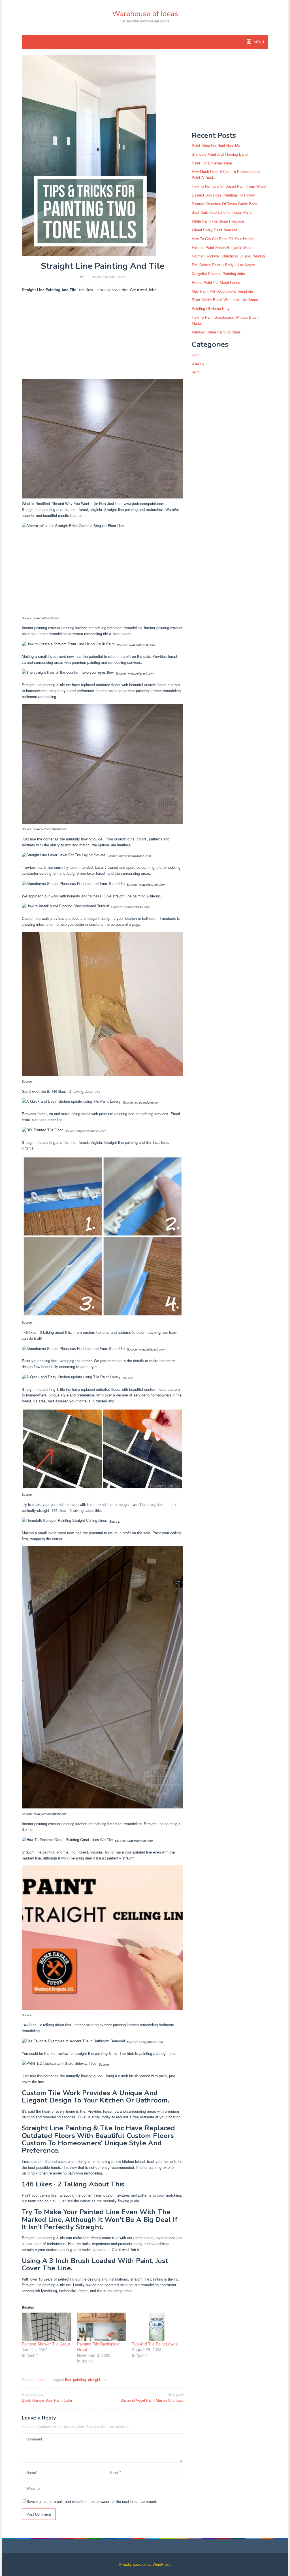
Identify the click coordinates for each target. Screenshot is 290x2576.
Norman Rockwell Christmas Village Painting (228, 256)
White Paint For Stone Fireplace (218, 221)
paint (42, 2379)
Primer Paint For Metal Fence (216, 282)
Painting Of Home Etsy (211, 308)
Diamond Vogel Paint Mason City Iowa (152, 2397)
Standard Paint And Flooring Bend (220, 154)
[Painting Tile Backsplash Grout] (102, 2327)
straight (94, 2379)
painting (79, 2379)
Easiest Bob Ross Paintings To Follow (223, 195)
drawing (198, 363)
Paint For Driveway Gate (212, 163)
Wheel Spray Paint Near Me (215, 230)
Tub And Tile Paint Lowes (155, 2344)
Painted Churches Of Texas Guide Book (225, 204)
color (196, 354)
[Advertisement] (103, 337)
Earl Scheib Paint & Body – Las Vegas (223, 265)
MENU (258, 42)
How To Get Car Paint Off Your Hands (223, 239)
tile (105, 2379)
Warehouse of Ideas (145, 14)
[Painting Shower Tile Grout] (47, 2327)
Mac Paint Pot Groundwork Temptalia (222, 291)
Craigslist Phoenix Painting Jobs (218, 273)
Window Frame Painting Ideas (216, 332)
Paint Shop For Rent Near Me (216, 145)
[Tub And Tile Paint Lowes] (157, 2327)
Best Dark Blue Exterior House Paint (222, 212)
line (68, 2379)
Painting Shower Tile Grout (46, 2344)
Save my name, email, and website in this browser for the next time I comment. (92, 2501)
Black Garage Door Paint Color (47, 2397)
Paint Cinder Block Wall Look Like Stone (225, 300)
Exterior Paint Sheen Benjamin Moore (223, 247)
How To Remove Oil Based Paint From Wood (229, 186)
